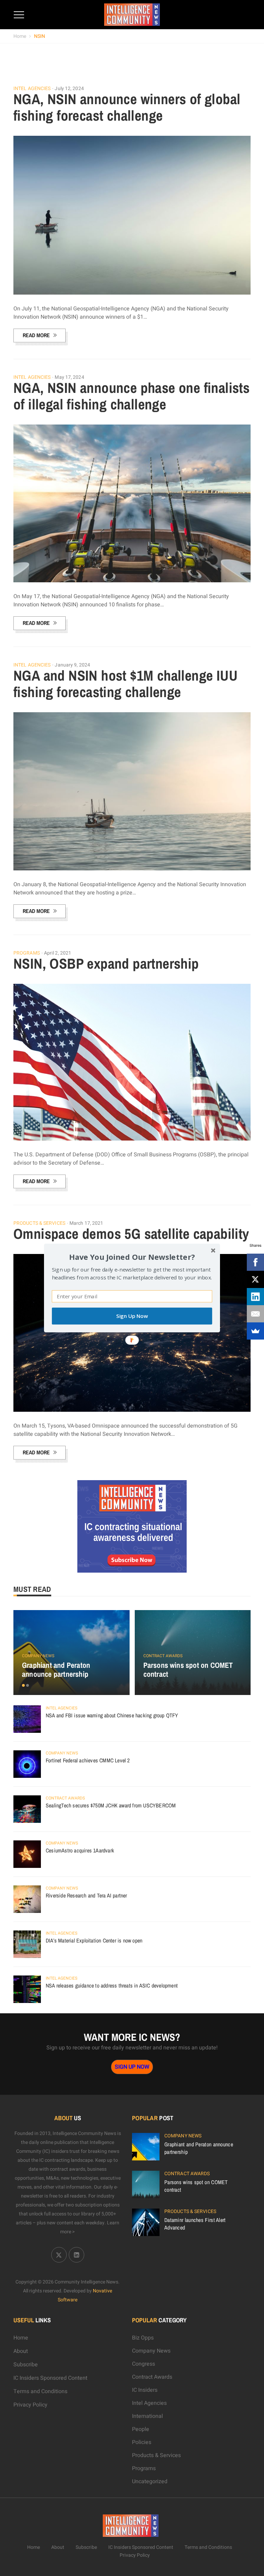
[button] (132, 1257)
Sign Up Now (132, 1316)
